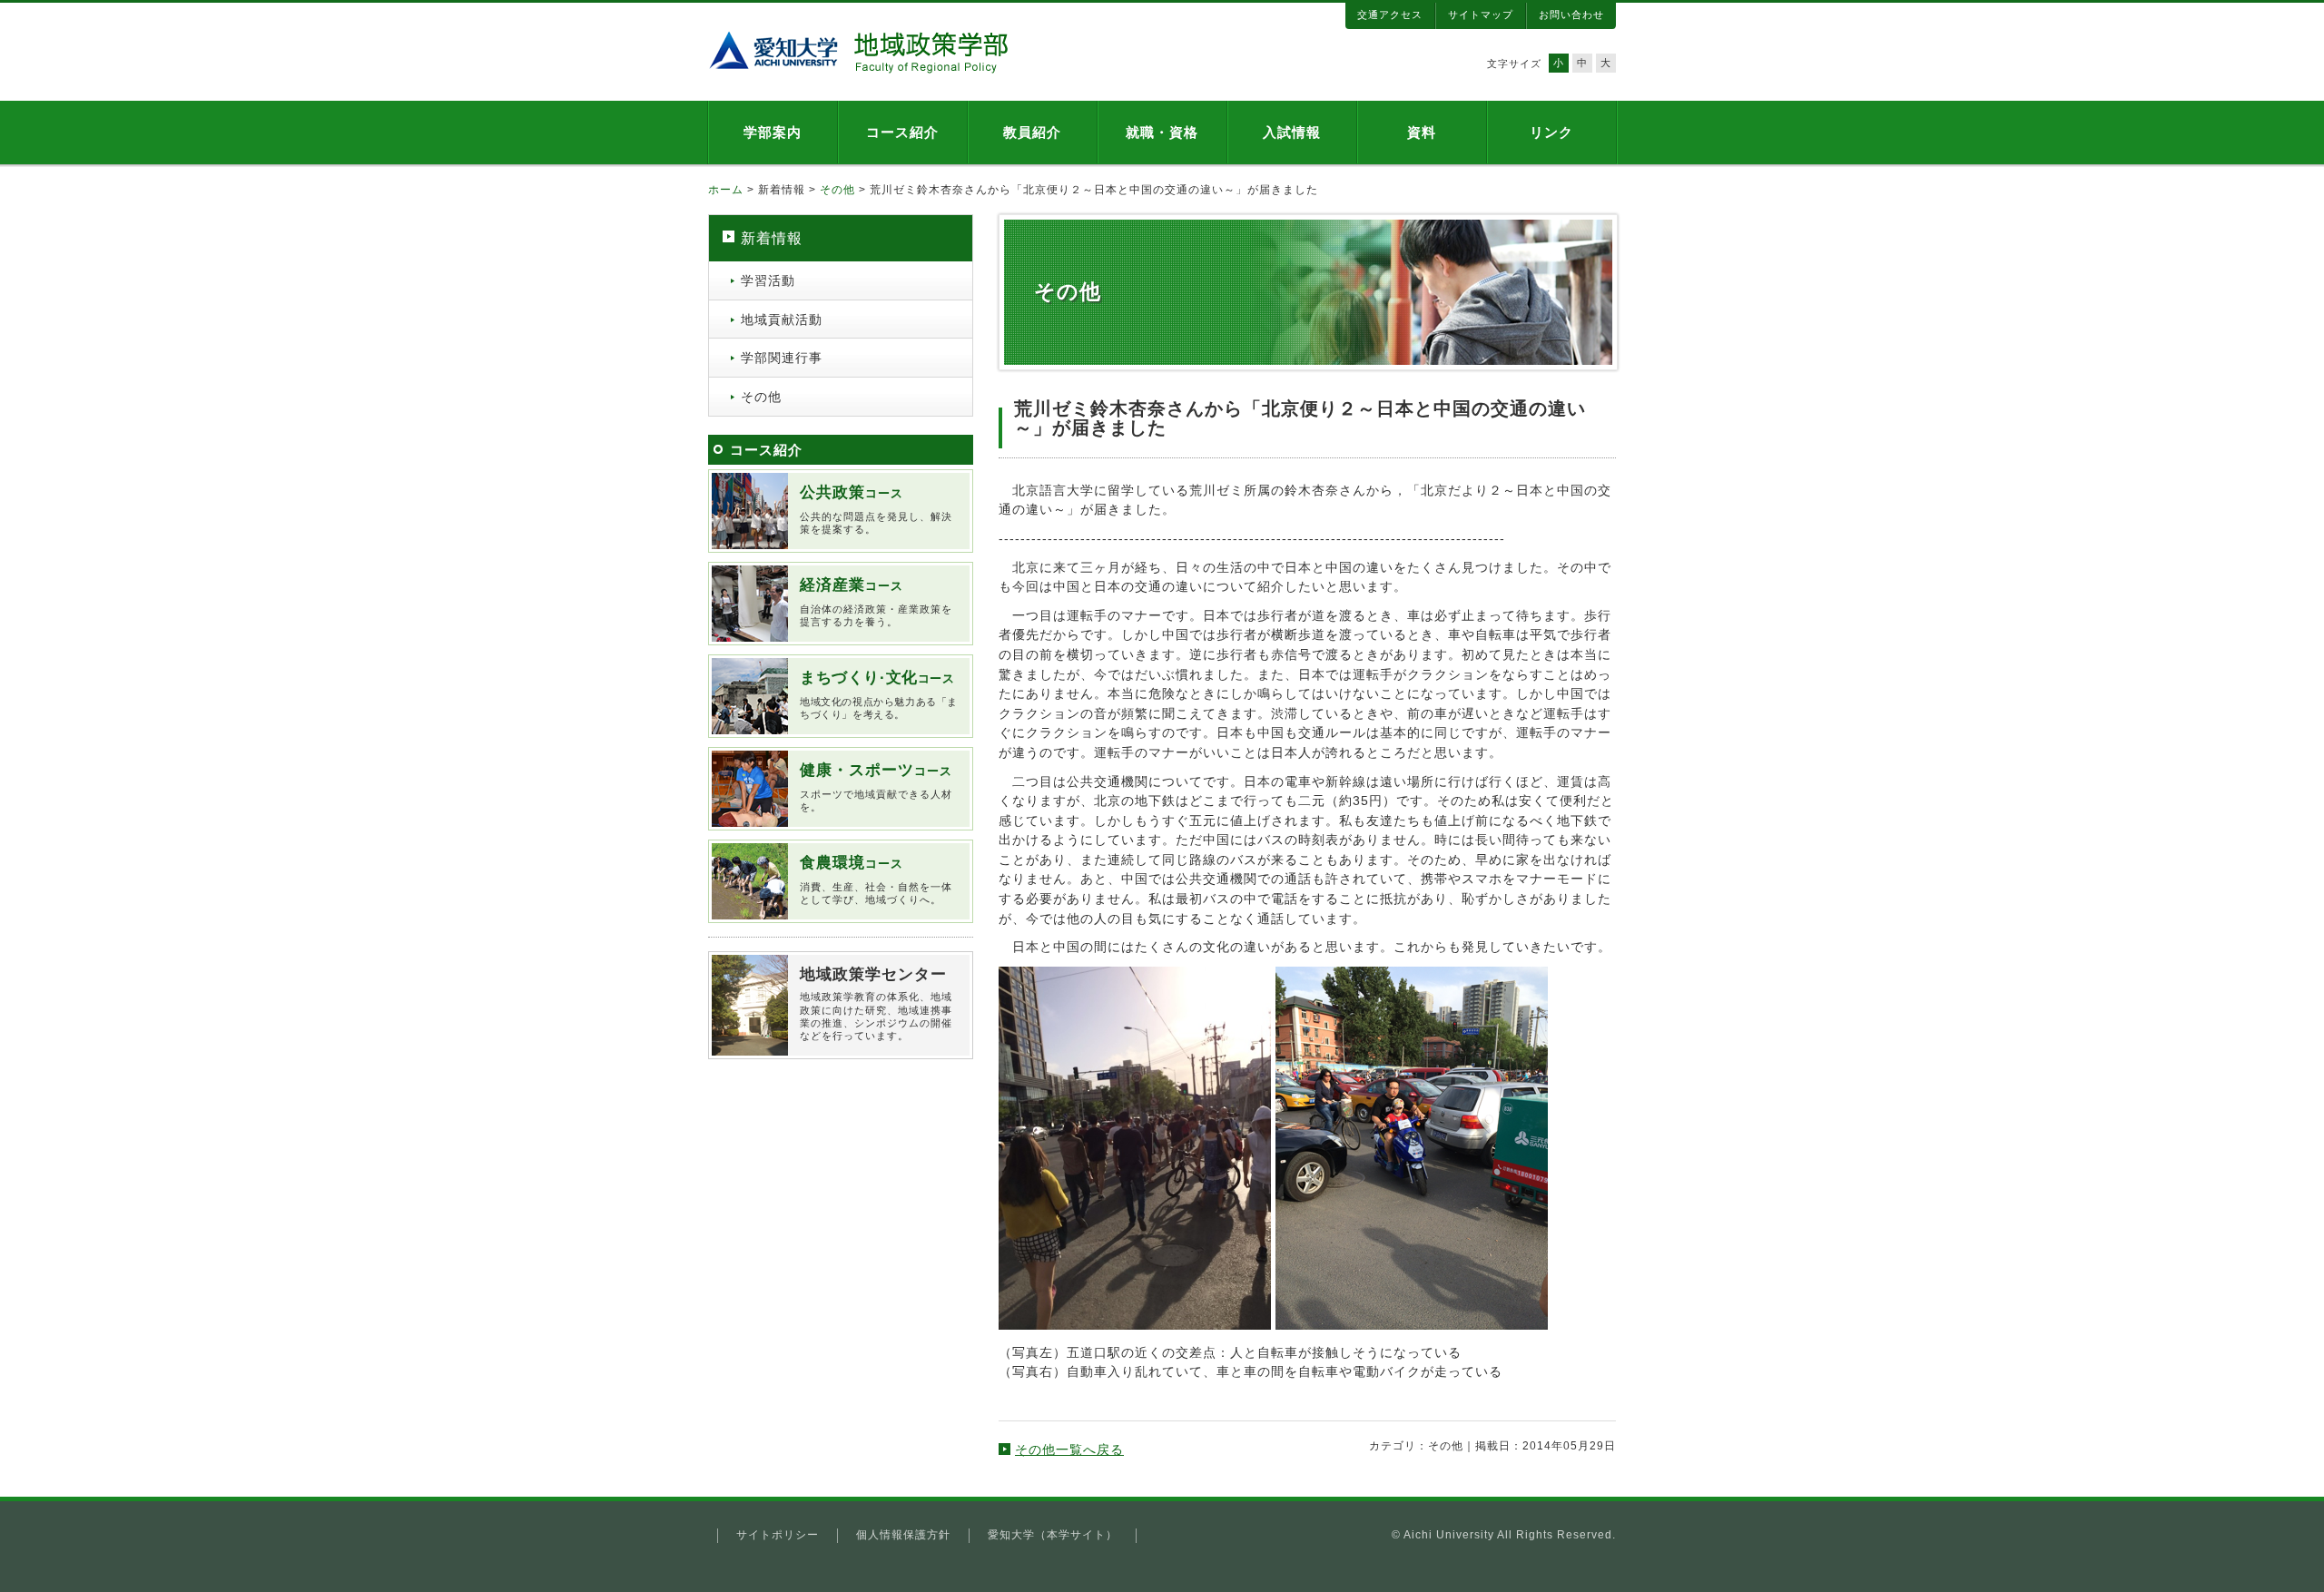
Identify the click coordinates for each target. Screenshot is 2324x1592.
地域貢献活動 (782, 319)
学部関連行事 (782, 358)
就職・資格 (1162, 132)
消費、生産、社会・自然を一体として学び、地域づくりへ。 (876, 880)
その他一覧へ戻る (1069, 1450)
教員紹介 (1032, 132)
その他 (837, 190)
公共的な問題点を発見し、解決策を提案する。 (876, 509)
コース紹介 (902, 132)
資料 (1422, 132)
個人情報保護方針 (903, 1535)
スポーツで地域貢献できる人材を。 (876, 787)
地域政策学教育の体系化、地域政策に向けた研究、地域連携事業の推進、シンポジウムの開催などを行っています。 (876, 1003)
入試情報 (1292, 132)
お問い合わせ (1571, 15)
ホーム (726, 190)
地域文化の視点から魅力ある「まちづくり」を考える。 (879, 694)
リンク (1551, 132)
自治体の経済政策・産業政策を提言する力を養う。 (876, 602)
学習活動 (768, 280)
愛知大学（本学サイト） (1053, 1535)
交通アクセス (1390, 15)
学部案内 (773, 132)
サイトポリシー (778, 1535)
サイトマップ (1481, 15)
